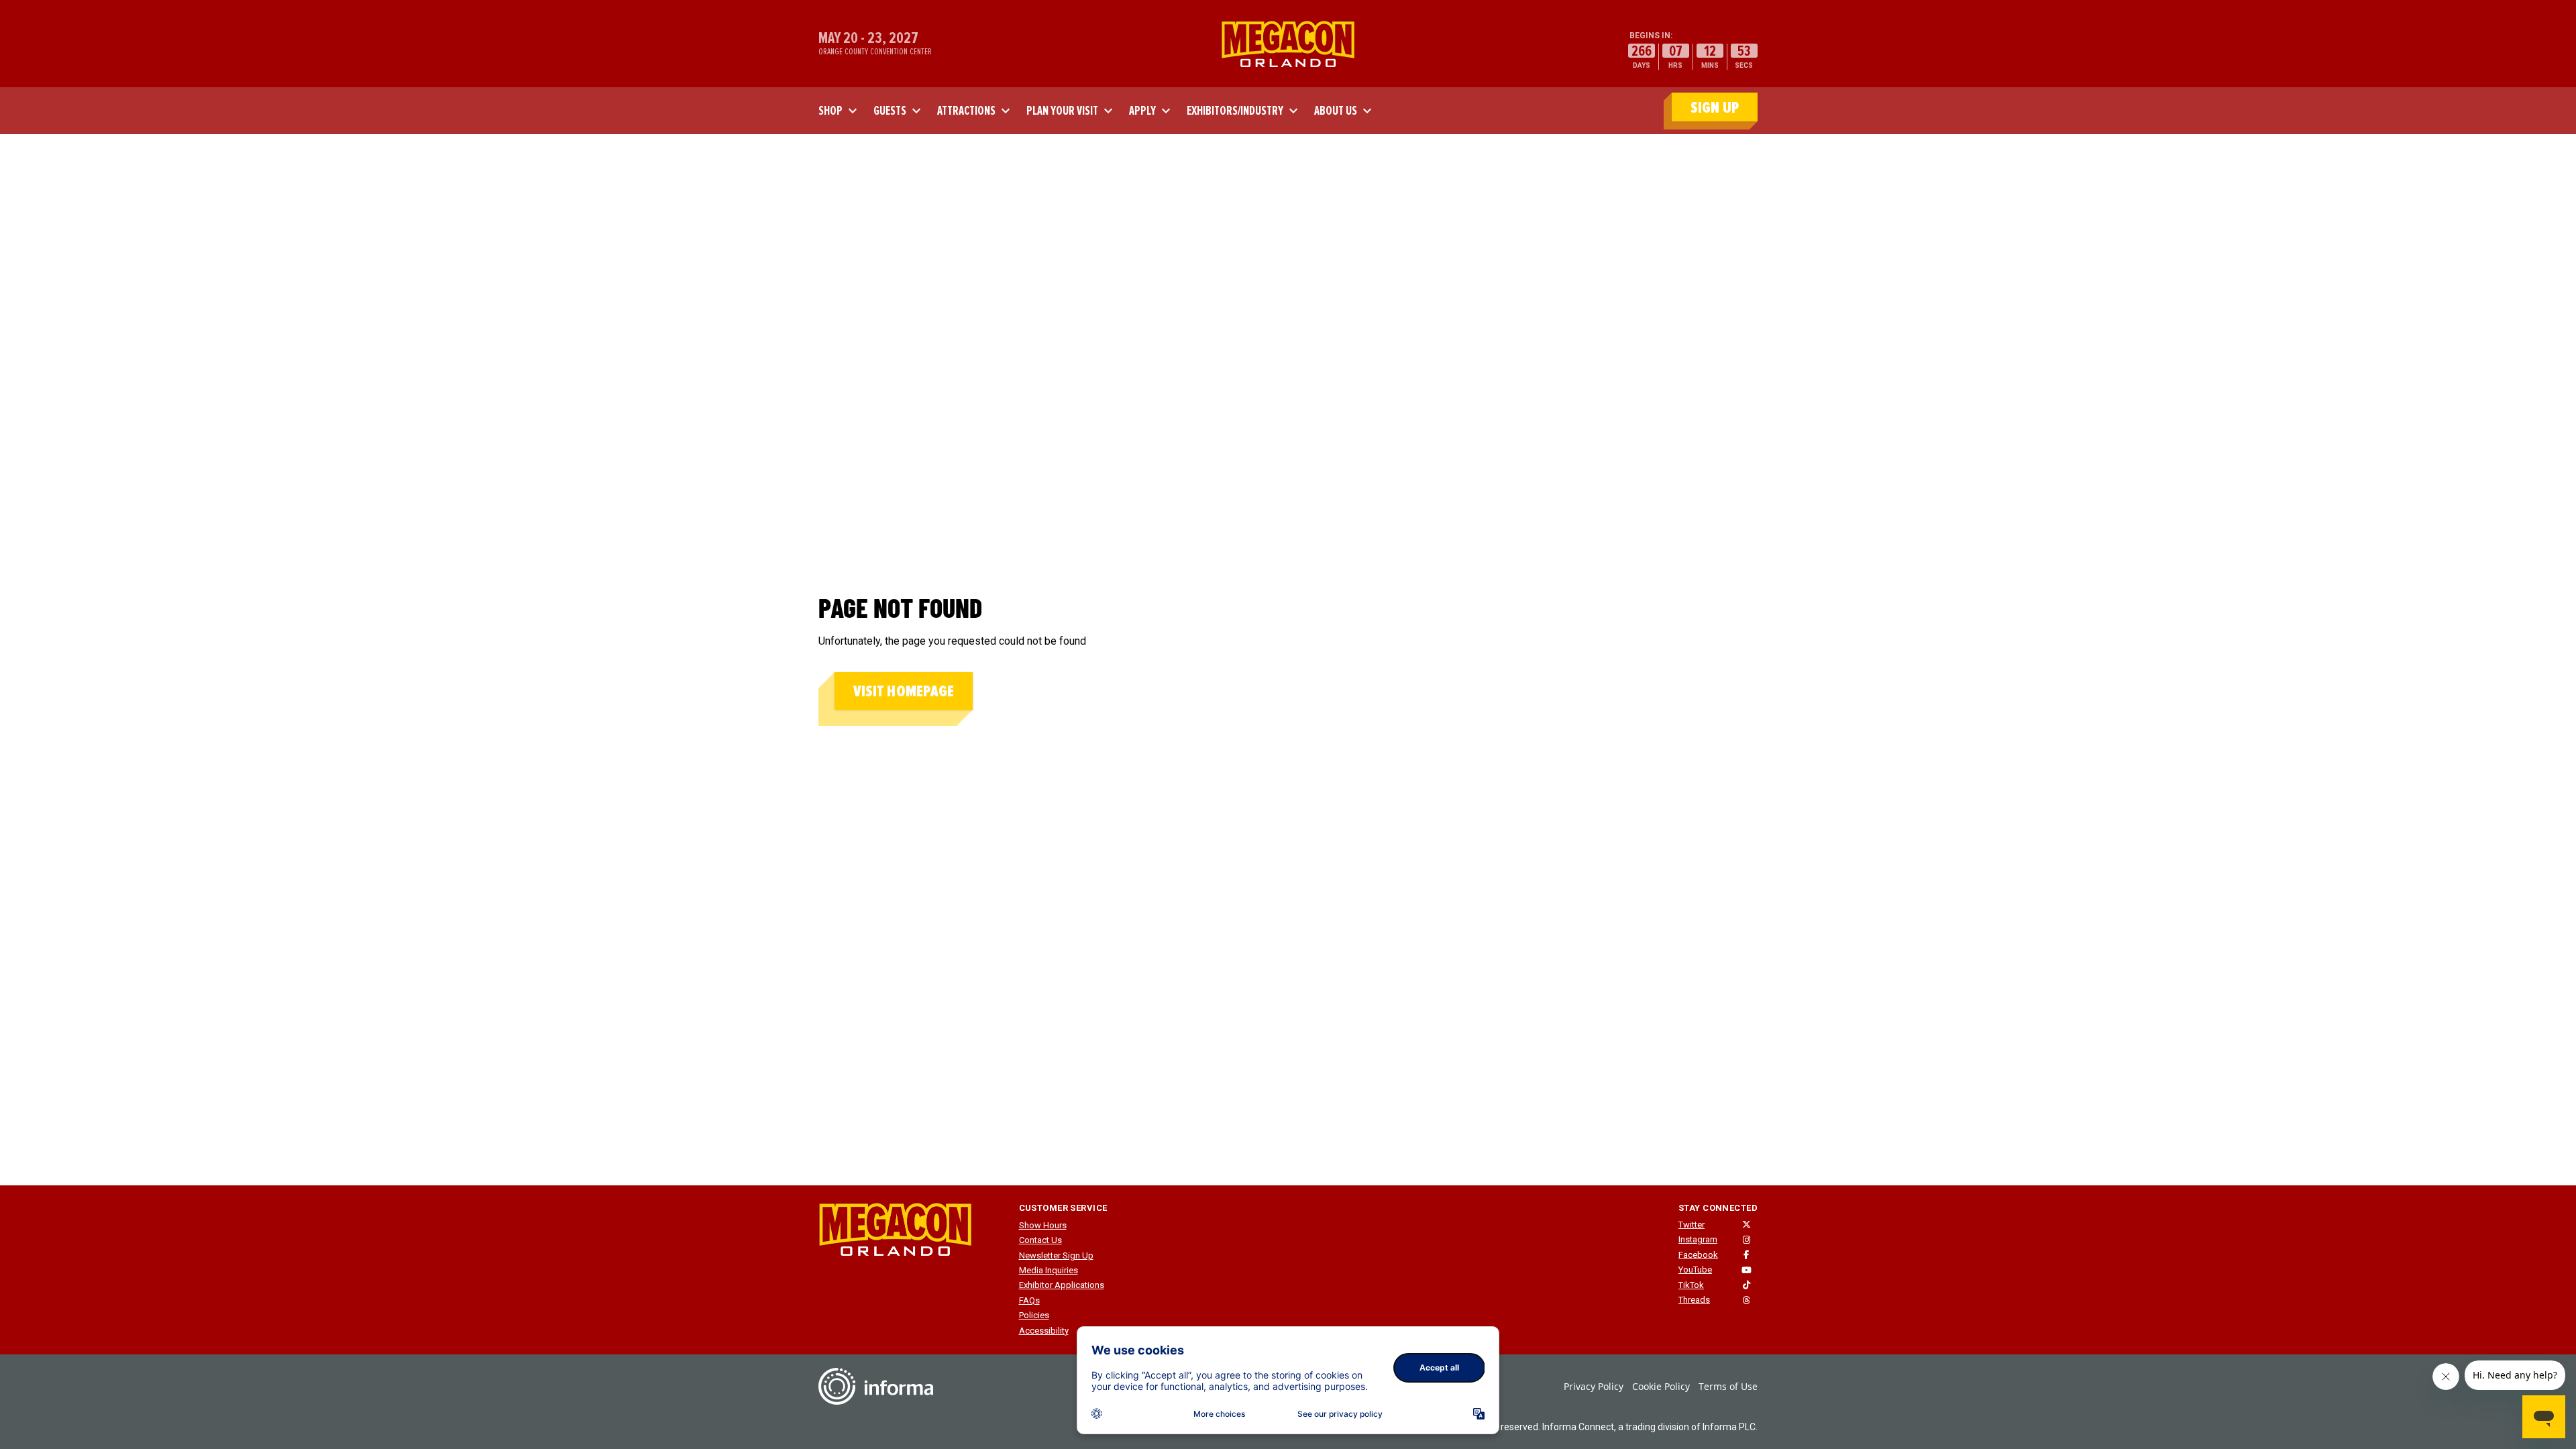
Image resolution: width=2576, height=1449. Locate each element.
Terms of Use (1728, 1386)
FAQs (1029, 1300)
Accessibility (1044, 1331)
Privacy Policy (1594, 1386)
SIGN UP (1715, 108)
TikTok (1691, 1285)
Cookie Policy (1661, 1386)
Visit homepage (904, 691)
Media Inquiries (1049, 1270)
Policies (1034, 1315)
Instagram (1698, 1239)
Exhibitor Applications (1062, 1285)
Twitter (1692, 1225)
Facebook (1698, 1255)
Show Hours (1043, 1225)
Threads (1694, 1300)
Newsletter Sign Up (1056, 1255)
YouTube (1695, 1270)
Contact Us (1040, 1240)
